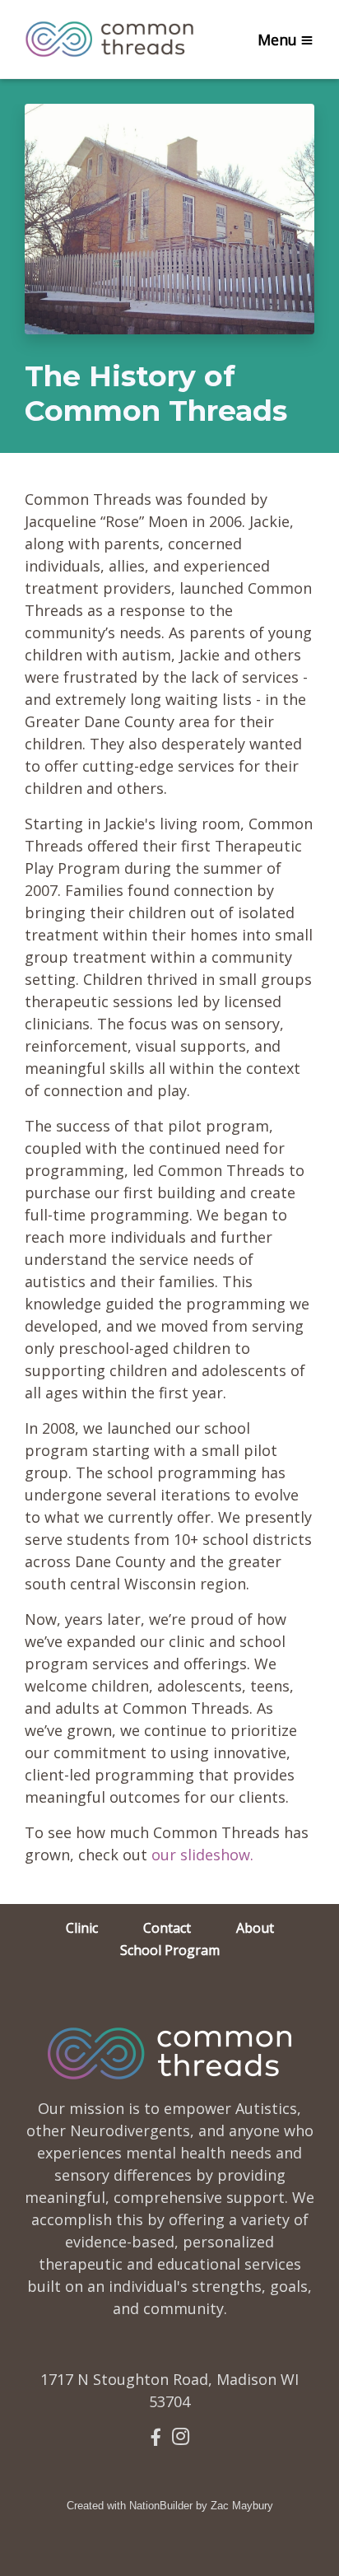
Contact (167, 1928)
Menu (277, 40)
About (255, 1928)
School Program (170, 1950)
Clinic (82, 1928)
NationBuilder (161, 2506)
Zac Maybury (242, 2506)
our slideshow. (202, 1855)
